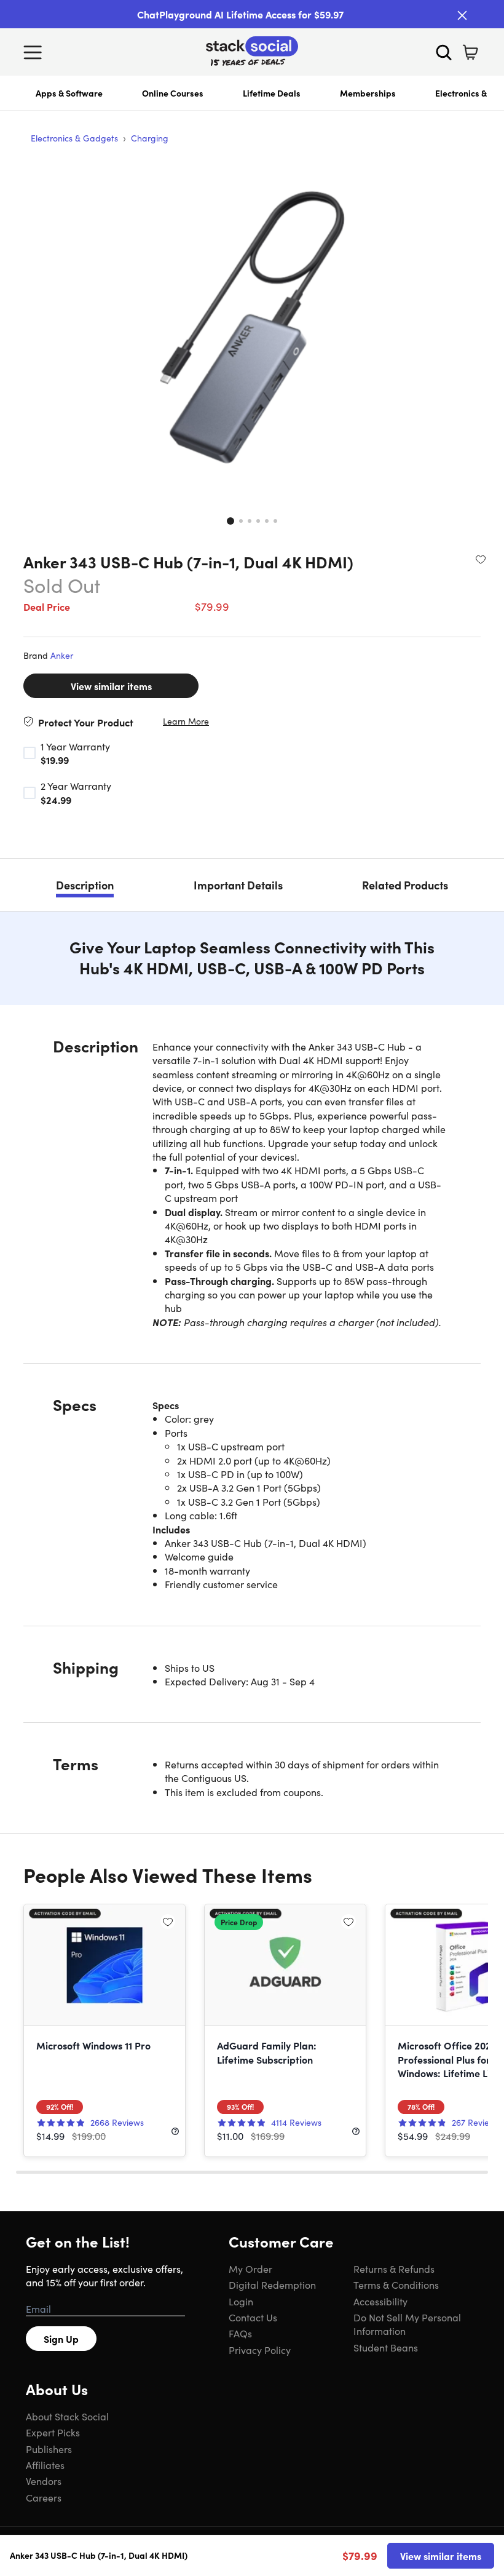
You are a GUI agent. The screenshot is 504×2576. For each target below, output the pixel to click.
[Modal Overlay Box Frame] (252, 1288)
